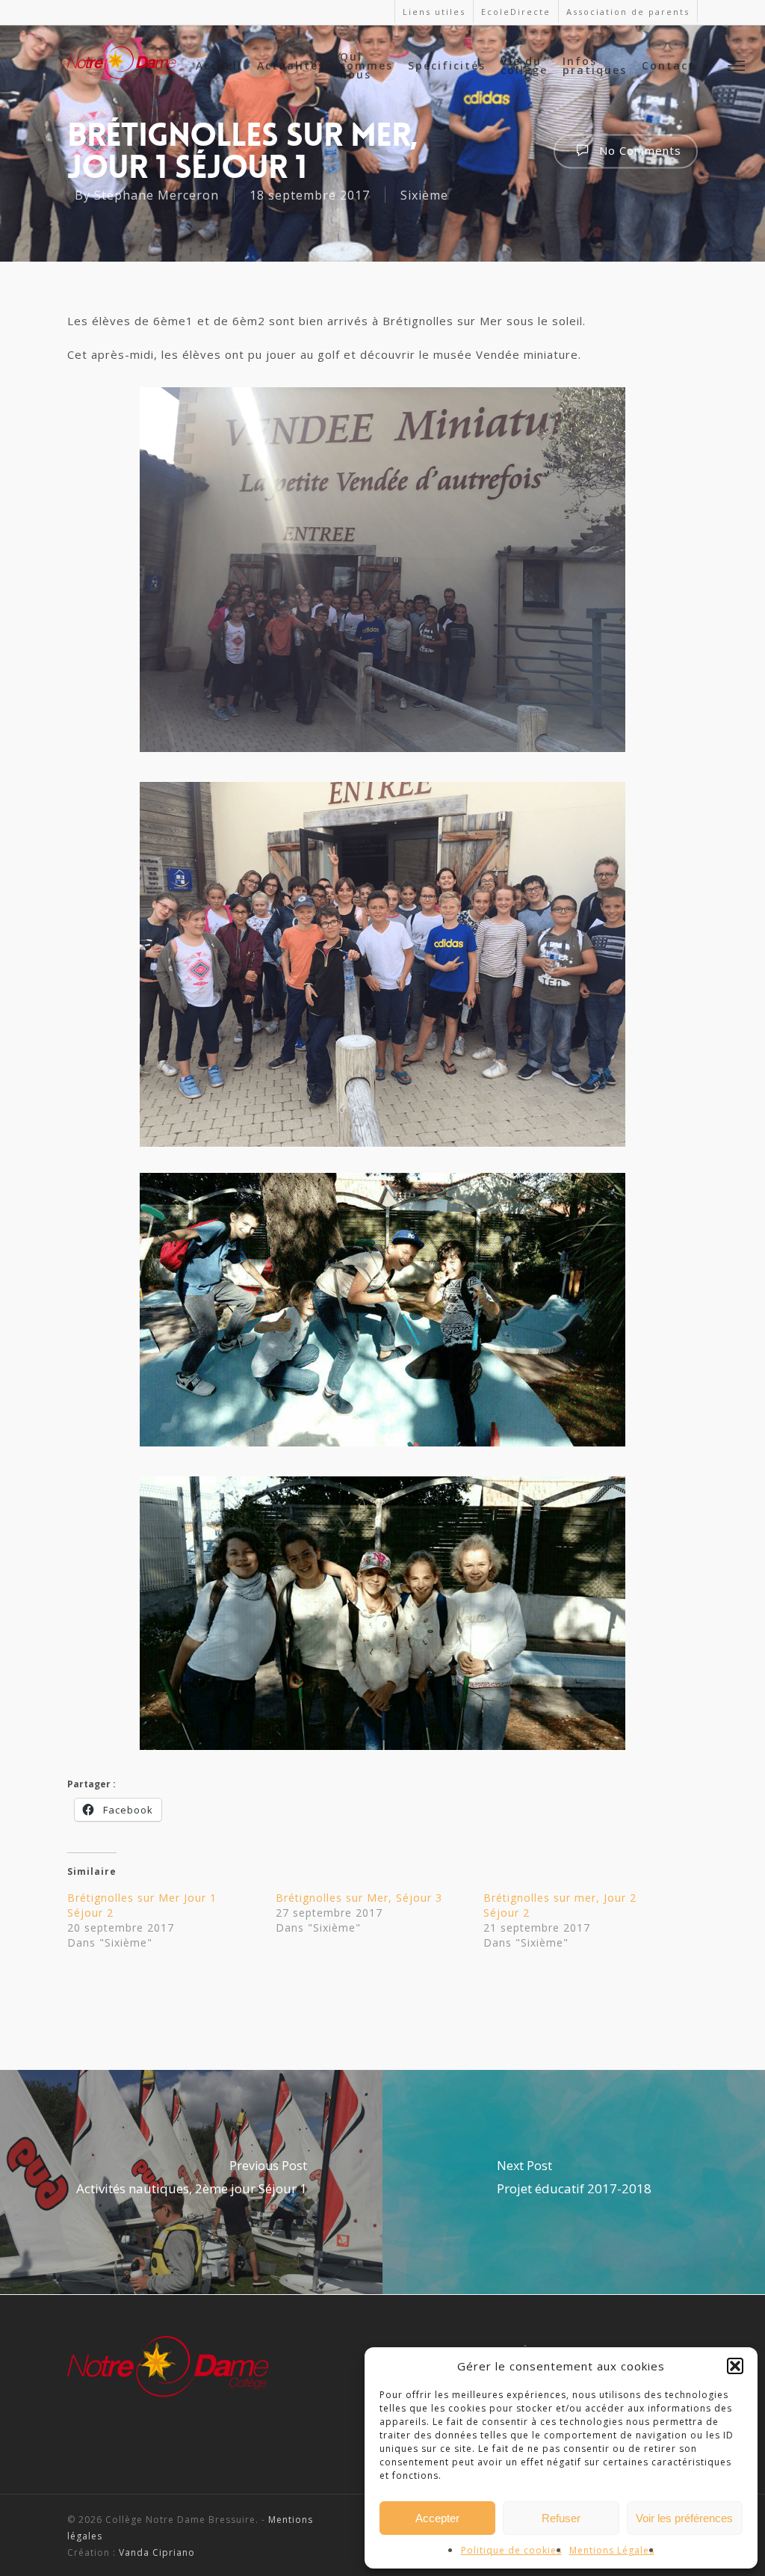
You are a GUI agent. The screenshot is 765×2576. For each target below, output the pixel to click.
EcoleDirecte (516, 12)
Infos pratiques (595, 66)
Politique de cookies (511, 2550)
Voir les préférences (684, 2518)
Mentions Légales (612, 2550)
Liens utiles (434, 12)
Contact (668, 66)
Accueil (219, 66)
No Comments (638, 150)
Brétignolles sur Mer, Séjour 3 (359, 1898)
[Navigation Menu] (737, 65)
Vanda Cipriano (157, 2552)
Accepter (437, 2518)
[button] (735, 2366)
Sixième (424, 195)
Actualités (291, 66)
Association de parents (628, 12)
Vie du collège (524, 66)
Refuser (561, 2518)
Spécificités (447, 66)
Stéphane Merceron (157, 195)
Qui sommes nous (366, 66)
